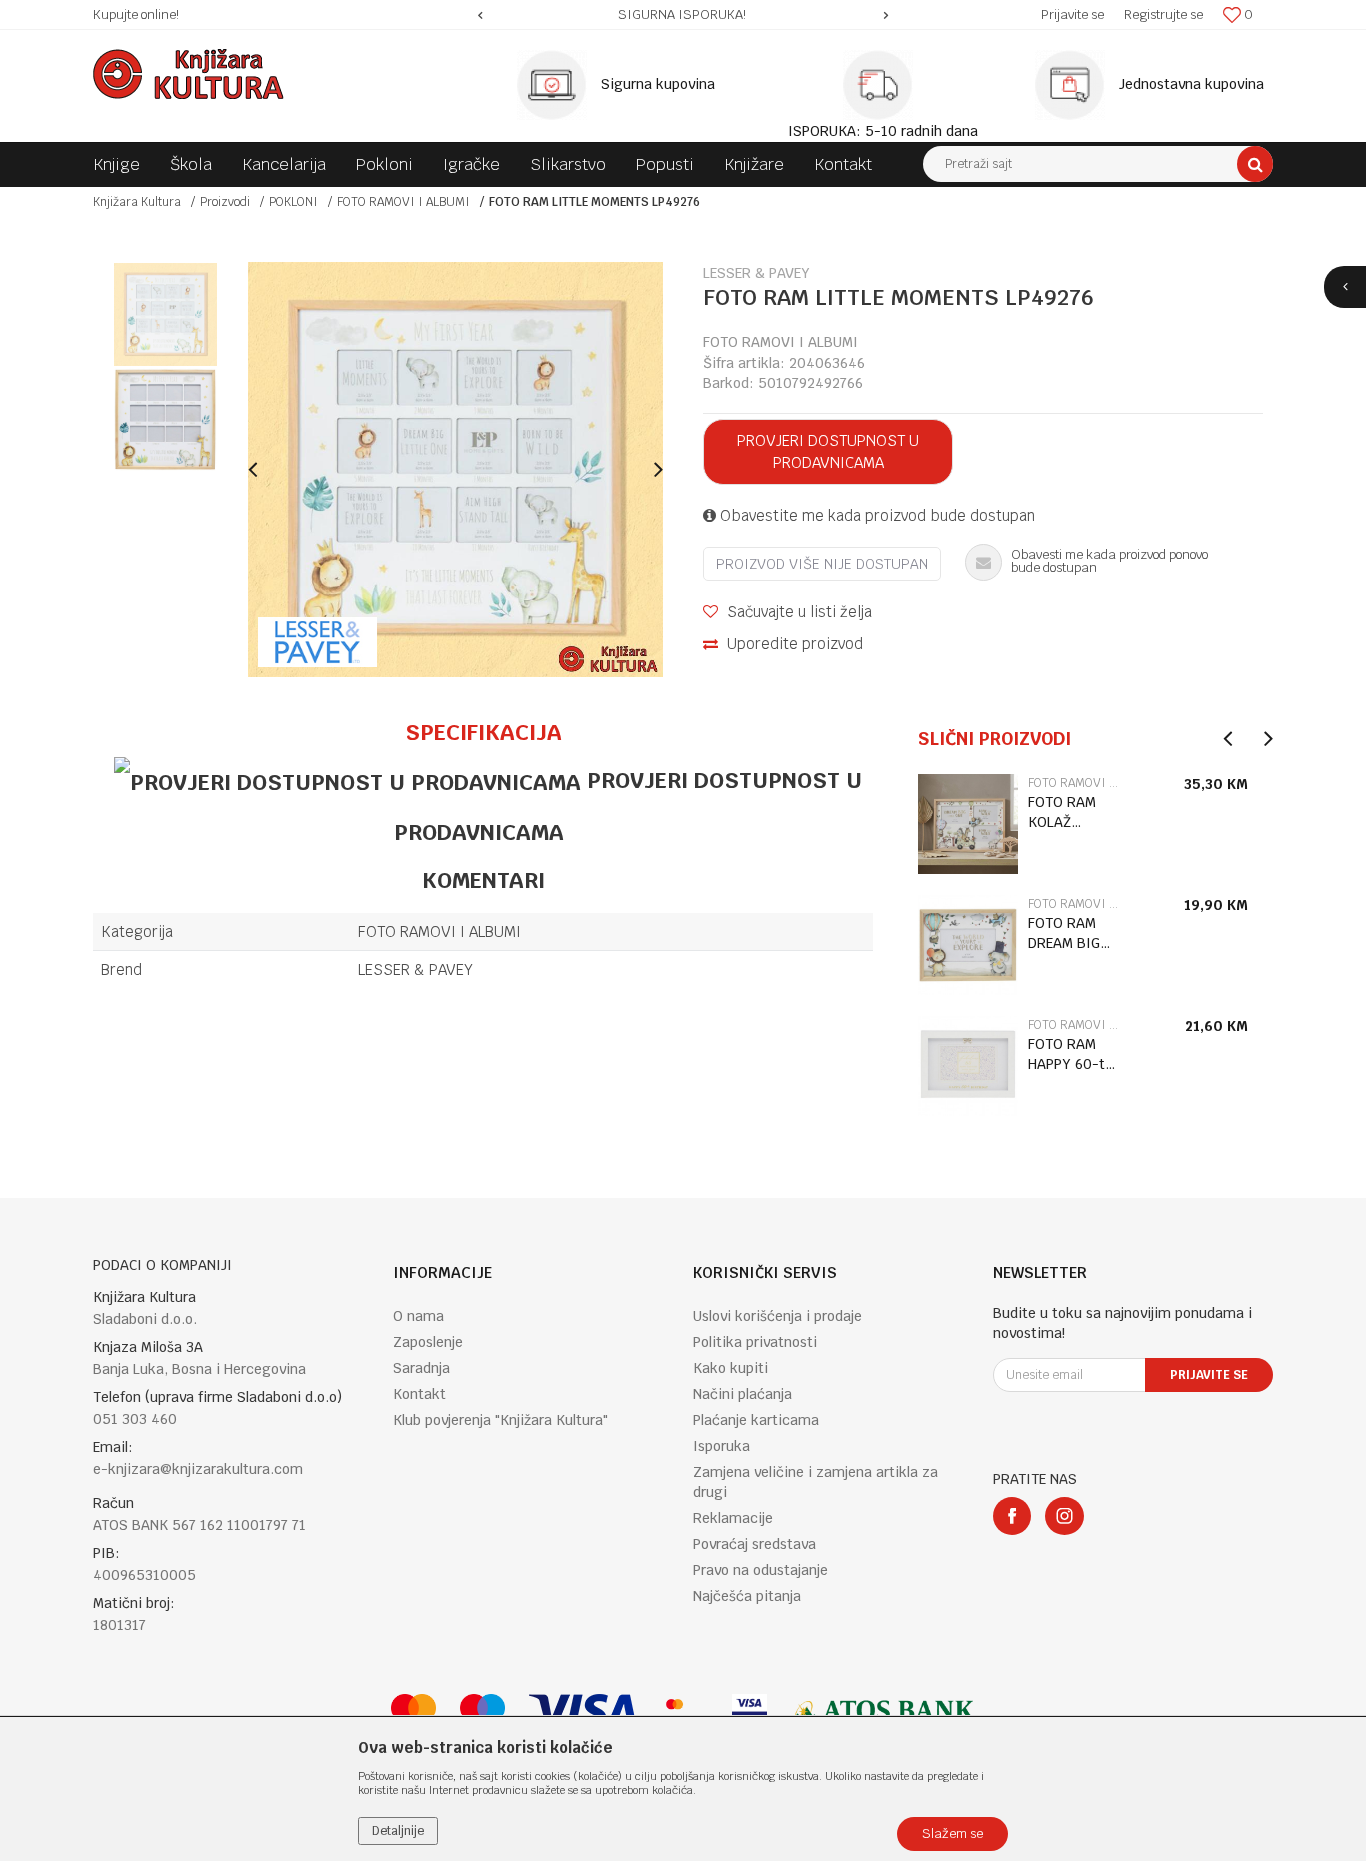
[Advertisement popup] (683, 929)
